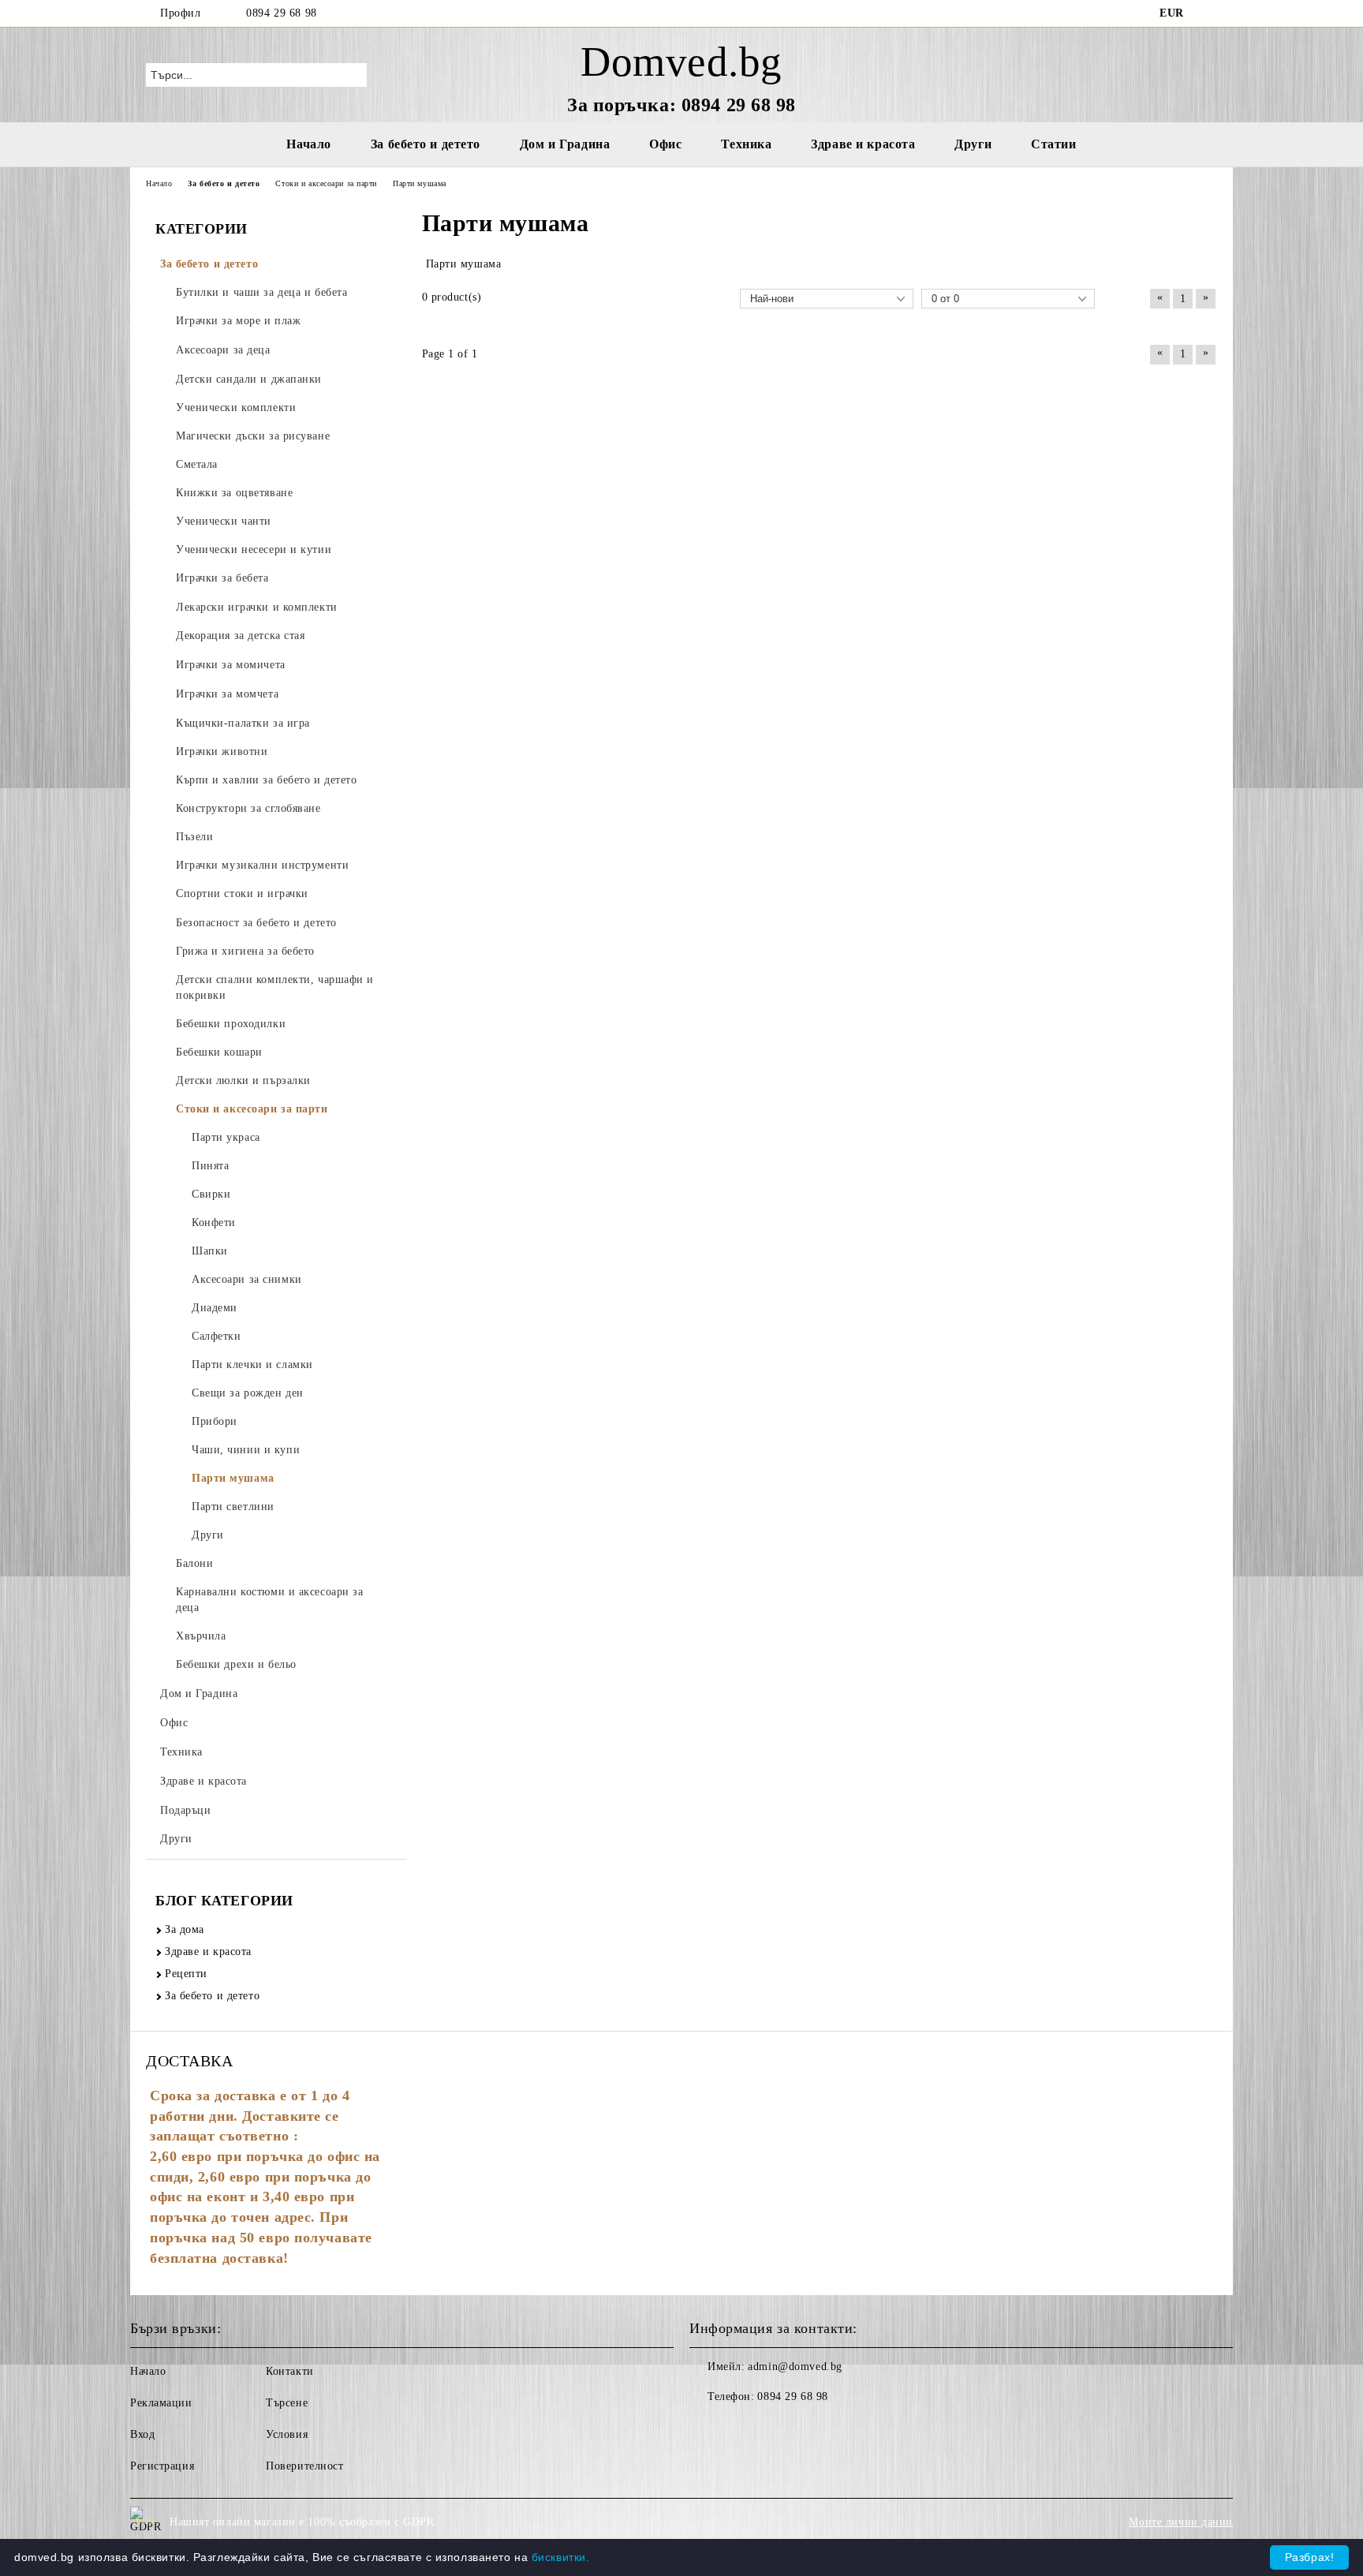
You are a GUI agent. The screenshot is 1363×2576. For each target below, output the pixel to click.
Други (973, 144)
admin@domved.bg (795, 2367)
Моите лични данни (1181, 2522)
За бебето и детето (426, 144)
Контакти (289, 2371)
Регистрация (162, 2466)
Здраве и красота (863, 144)
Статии (1053, 144)
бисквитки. (561, 2557)
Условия (287, 2434)
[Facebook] (1208, 13)
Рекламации (161, 2403)
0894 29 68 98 (281, 13)
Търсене (287, 2403)
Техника (746, 144)
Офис (665, 144)
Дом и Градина (565, 144)
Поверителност (304, 2466)
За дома (185, 1929)
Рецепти (186, 1974)
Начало (308, 144)
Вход (142, 2434)
